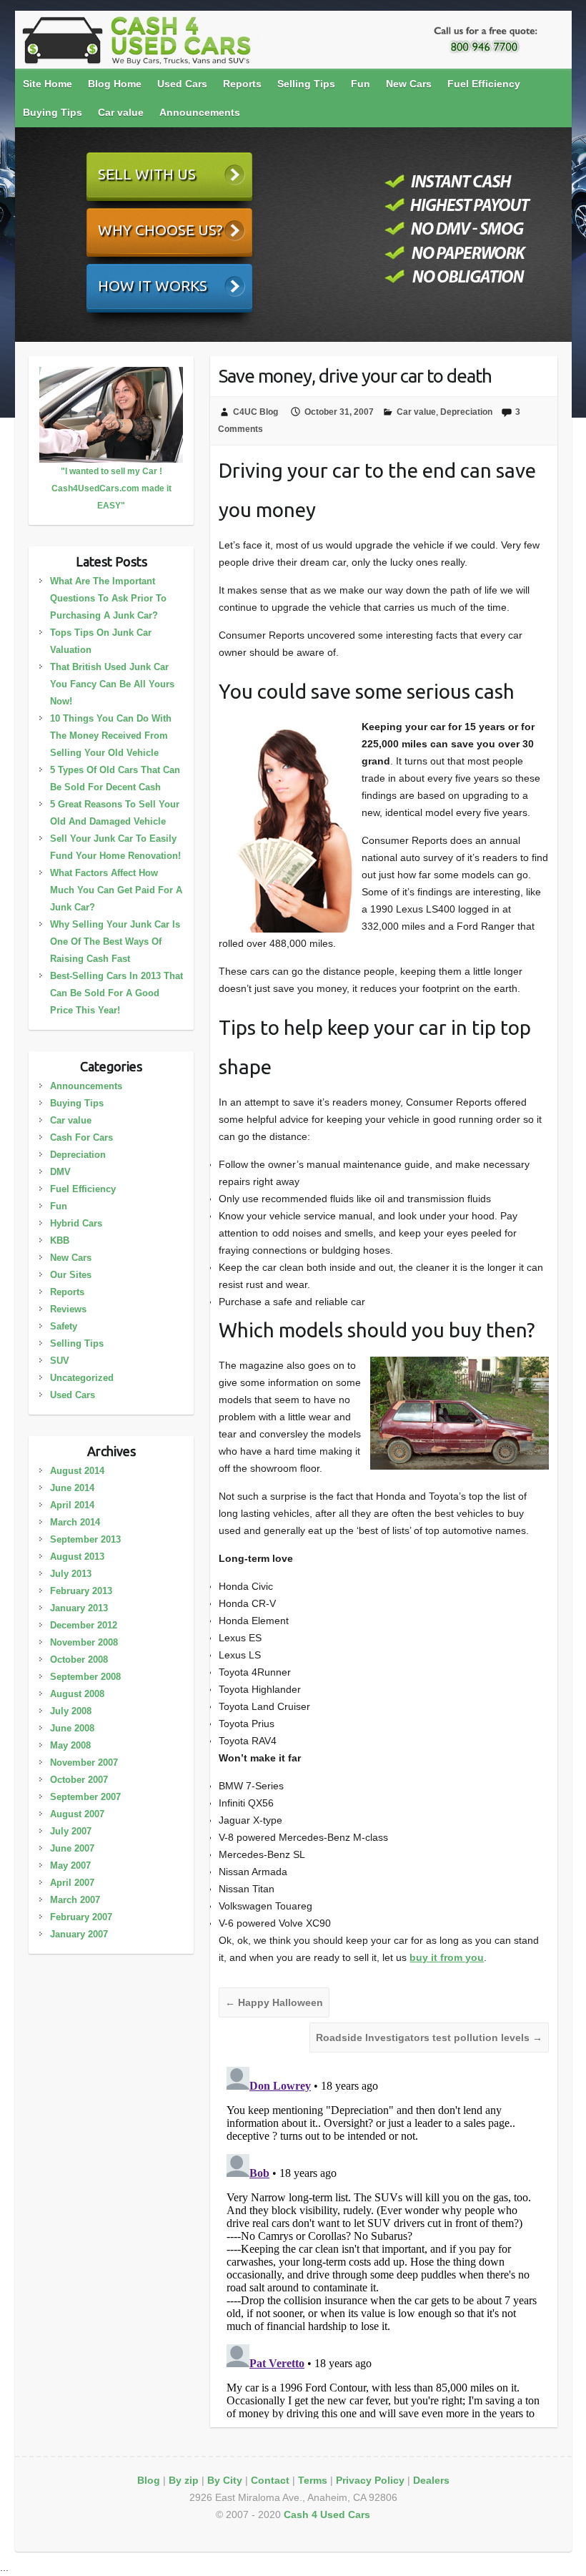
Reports (242, 84)
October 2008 (79, 1660)
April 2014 (72, 1505)
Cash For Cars (81, 1137)
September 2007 (85, 1797)
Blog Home (115, 84)
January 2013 (79, 1608)
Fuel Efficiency (484, 84)
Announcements (200, 112)
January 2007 (79, 1934)
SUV (60, 1361)
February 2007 (81, 1917)
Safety (64, 1326)
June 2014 (72, 1488)
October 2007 (79, 1780)
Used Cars (182, 84)
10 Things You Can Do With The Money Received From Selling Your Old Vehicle (111, 736)
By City (225, 2480)
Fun (361, 84)
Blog (149, 2480)
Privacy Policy (370, 2480)
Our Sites (71, 1275)
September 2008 (85, 1677)
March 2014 (75, 1522)
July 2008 (71, 1711)
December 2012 (84, 1625)
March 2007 (75, 1900)
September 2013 (85, 1539)
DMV (60, 1172)
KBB (60, 1240)
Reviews (68, 1309)
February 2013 (81, 1591)
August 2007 (77, 1814)
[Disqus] (384, 2240)
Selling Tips (306, 84)
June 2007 (72, 1848)
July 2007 (71, 1831)
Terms (313, 2480)
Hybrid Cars (76, 1223)
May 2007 (70, 1865)
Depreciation (466, 412)
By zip (184, 2480)
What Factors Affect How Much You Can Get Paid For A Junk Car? (116, 890)
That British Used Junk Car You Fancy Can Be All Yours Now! (112, 684)
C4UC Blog (255, 412)
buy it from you (447, 1957)
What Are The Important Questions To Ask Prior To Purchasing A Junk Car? (108, 598)
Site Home (48, 84)
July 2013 (71, 1574)
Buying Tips (53, 112)
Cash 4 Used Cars (327, 2514)
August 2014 (77, 1471)
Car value (121, 112)
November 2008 (84, 1642)
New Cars (409, 84)
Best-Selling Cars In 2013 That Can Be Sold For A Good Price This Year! (116, 993)
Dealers (431, 2480)
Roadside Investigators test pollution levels (429, 2037)
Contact (270, 2480)
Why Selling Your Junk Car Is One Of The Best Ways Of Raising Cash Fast (115, 942)
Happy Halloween (274, 2002)
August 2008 (77, 1694)
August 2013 (77, 1557)
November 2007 (84, 1763)
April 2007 (72, 1883)
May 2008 (70, 1745)
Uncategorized (82, 1378)
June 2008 (72, 1728)
